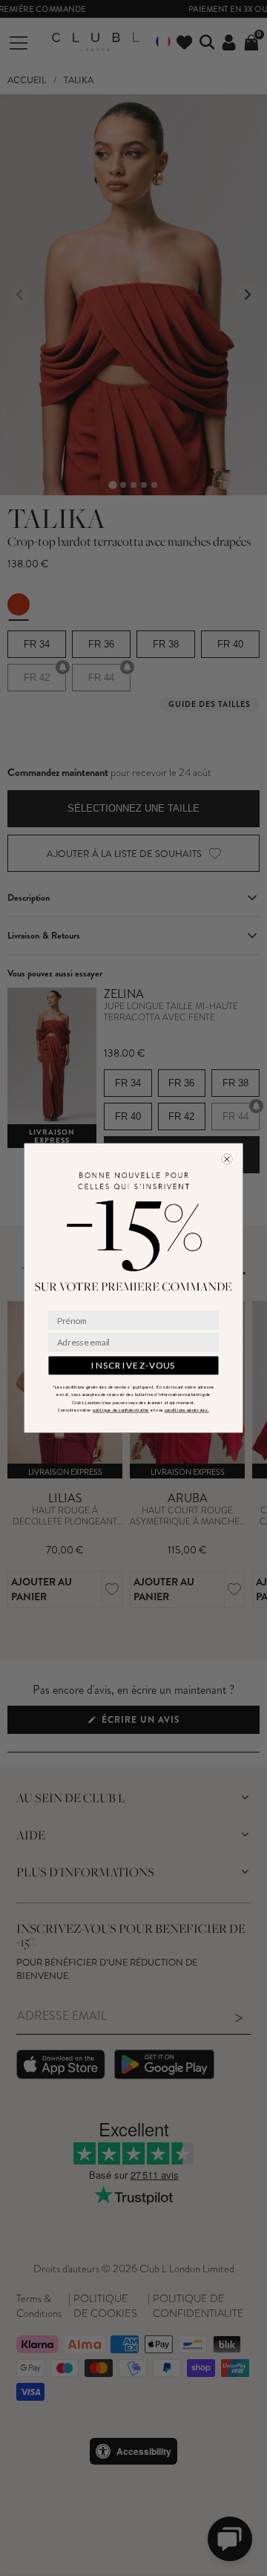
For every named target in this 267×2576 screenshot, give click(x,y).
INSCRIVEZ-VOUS (133, 1366)
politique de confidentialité (121, 1410)
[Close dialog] (227, 1159)
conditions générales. (187, 1410)
